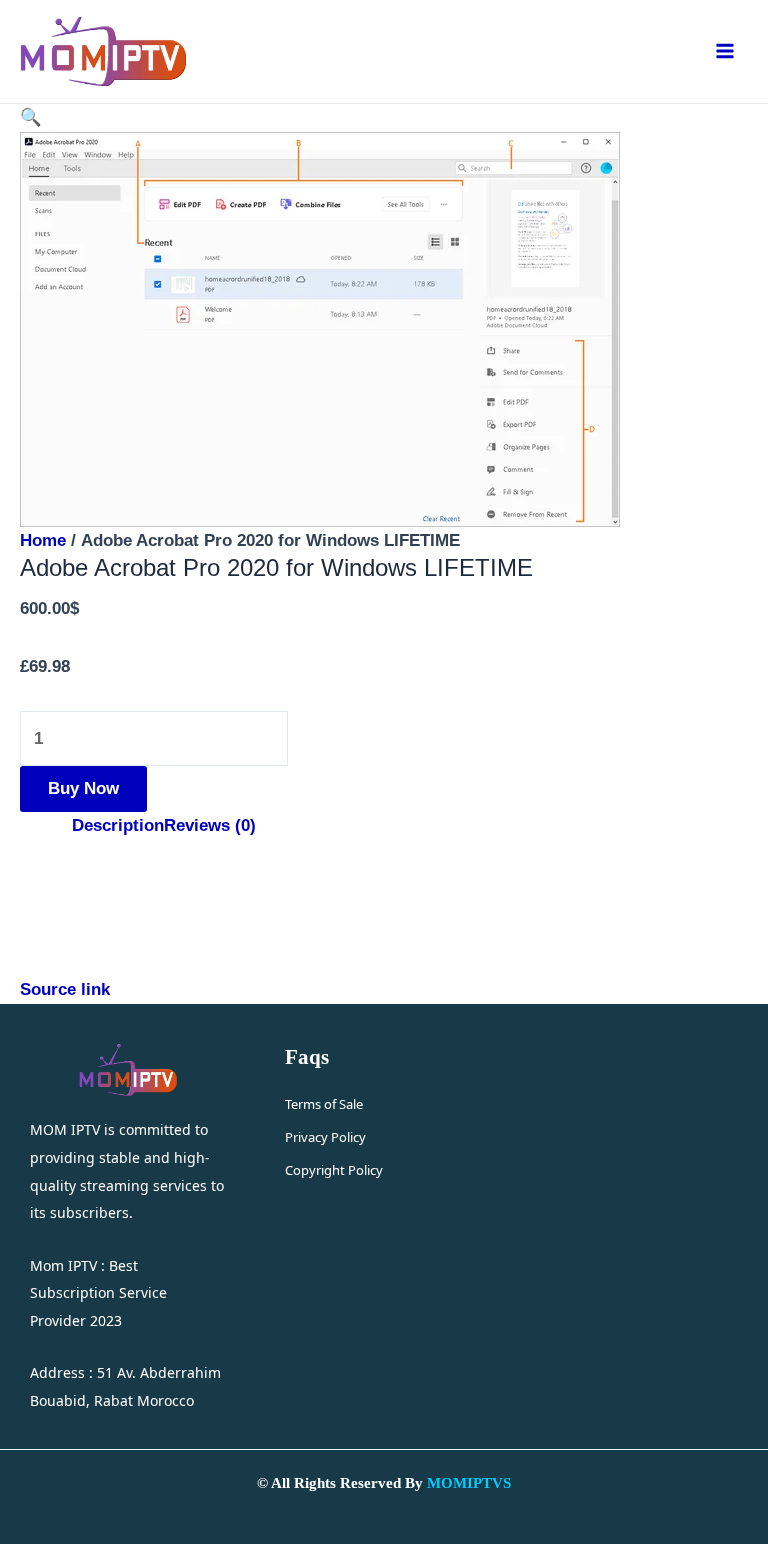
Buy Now (83, 788)
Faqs (307, 1057)
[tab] (118, 826)
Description (118, 825)
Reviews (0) (210, 825)
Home (43, 540)
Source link (65, 989)
